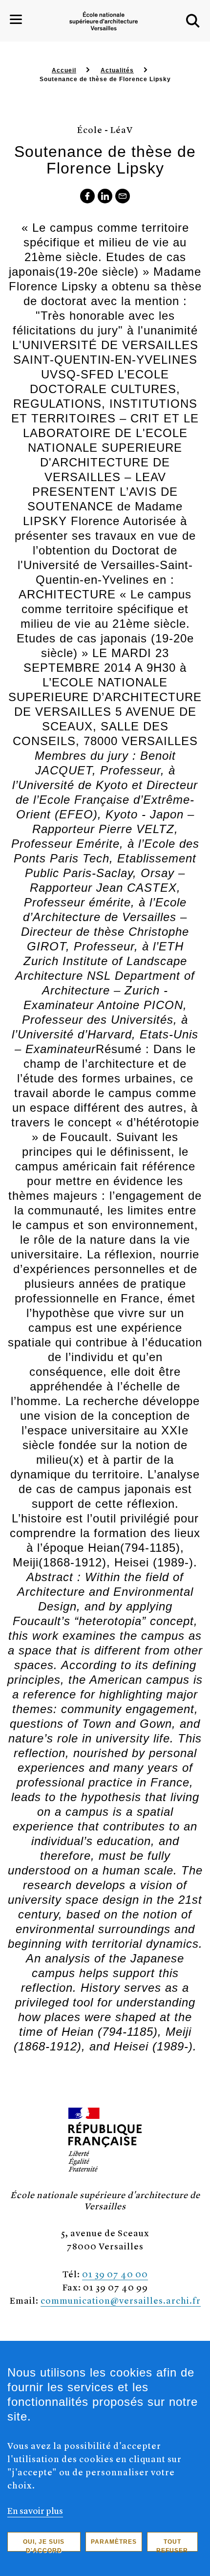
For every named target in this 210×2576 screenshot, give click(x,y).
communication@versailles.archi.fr (121, 2300)
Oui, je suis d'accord (44, 2545)
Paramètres (114, 2542)
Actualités (117, 70)
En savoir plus (35, 2510)
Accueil (64, 70)
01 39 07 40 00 (115, 2274)
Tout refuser (172, 2545)
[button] (193, 21)
